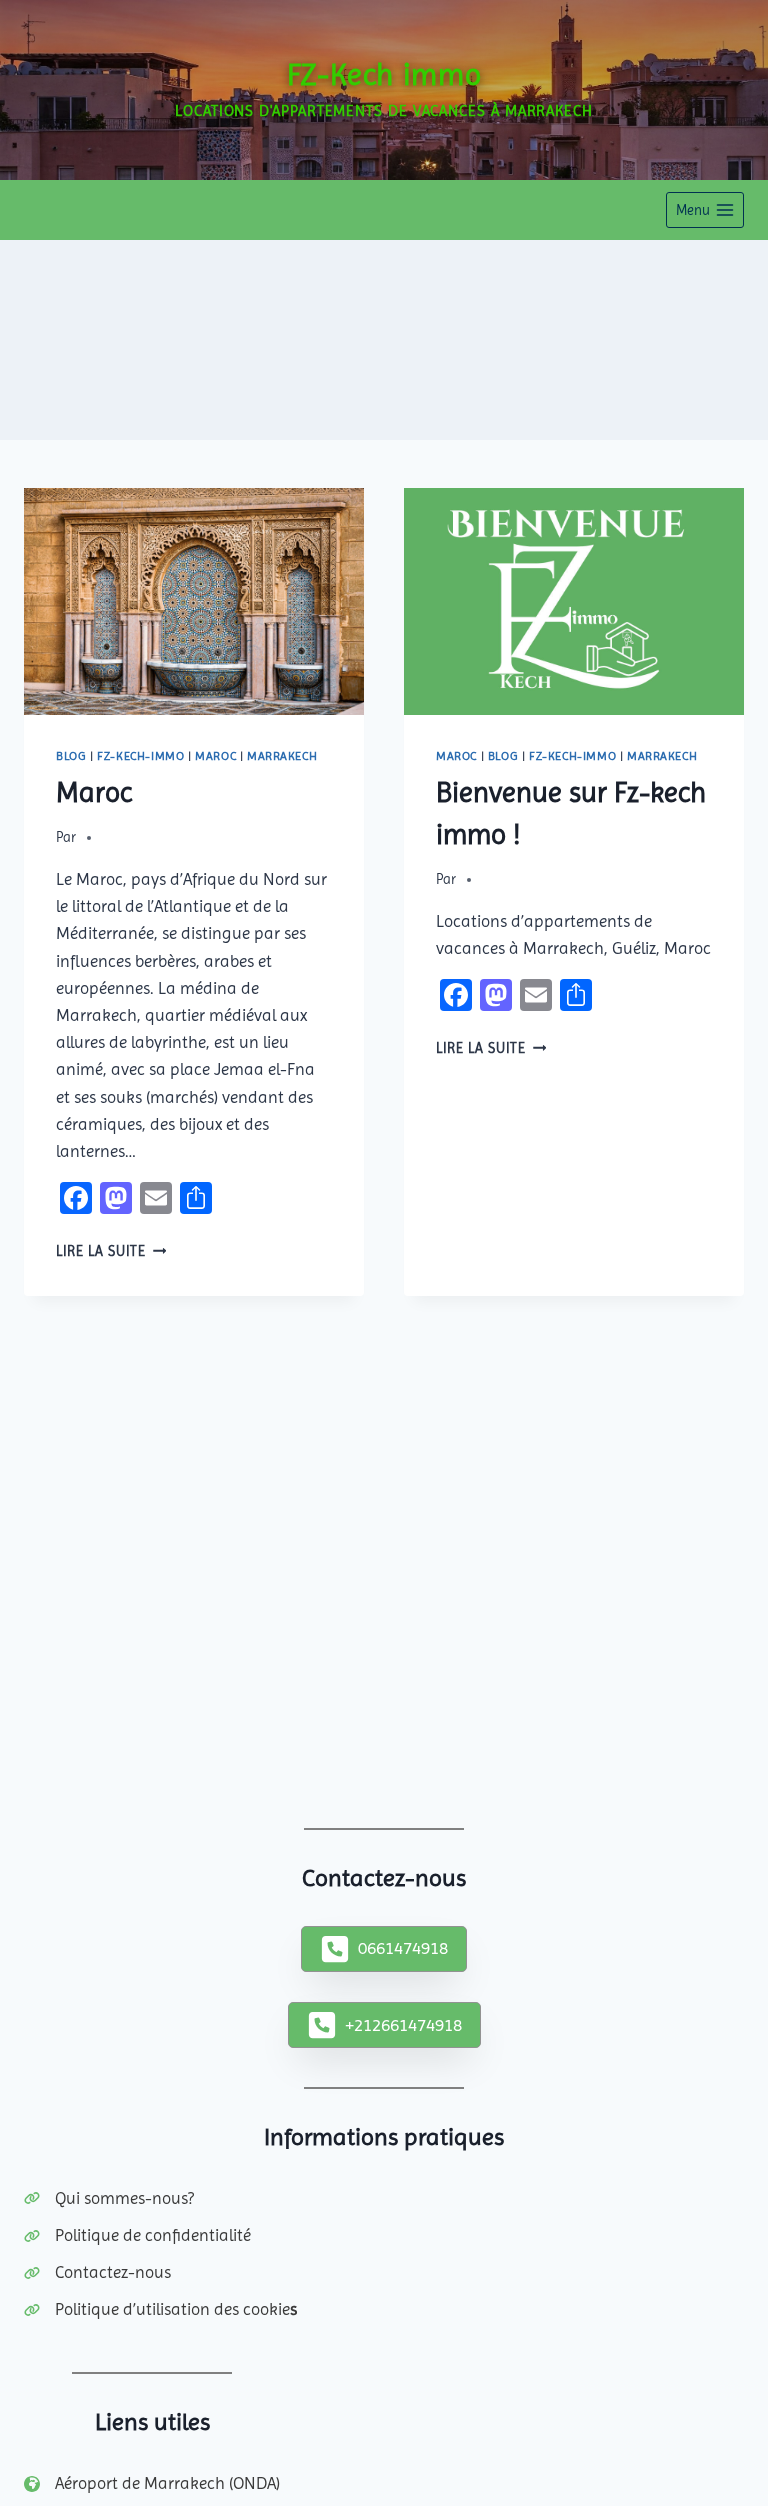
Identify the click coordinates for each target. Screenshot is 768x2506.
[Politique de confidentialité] (137, 2235)
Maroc (215, 756)
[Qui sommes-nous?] (109, 2198)
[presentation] (194, 601)
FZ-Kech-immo (140, 756)
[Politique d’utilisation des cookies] (160, 2309)
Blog (71, 756)
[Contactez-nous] (97, 2272)
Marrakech (282, 756)
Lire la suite (111, 1251)
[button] (384, 1949)
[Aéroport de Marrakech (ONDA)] (152, 2483)
